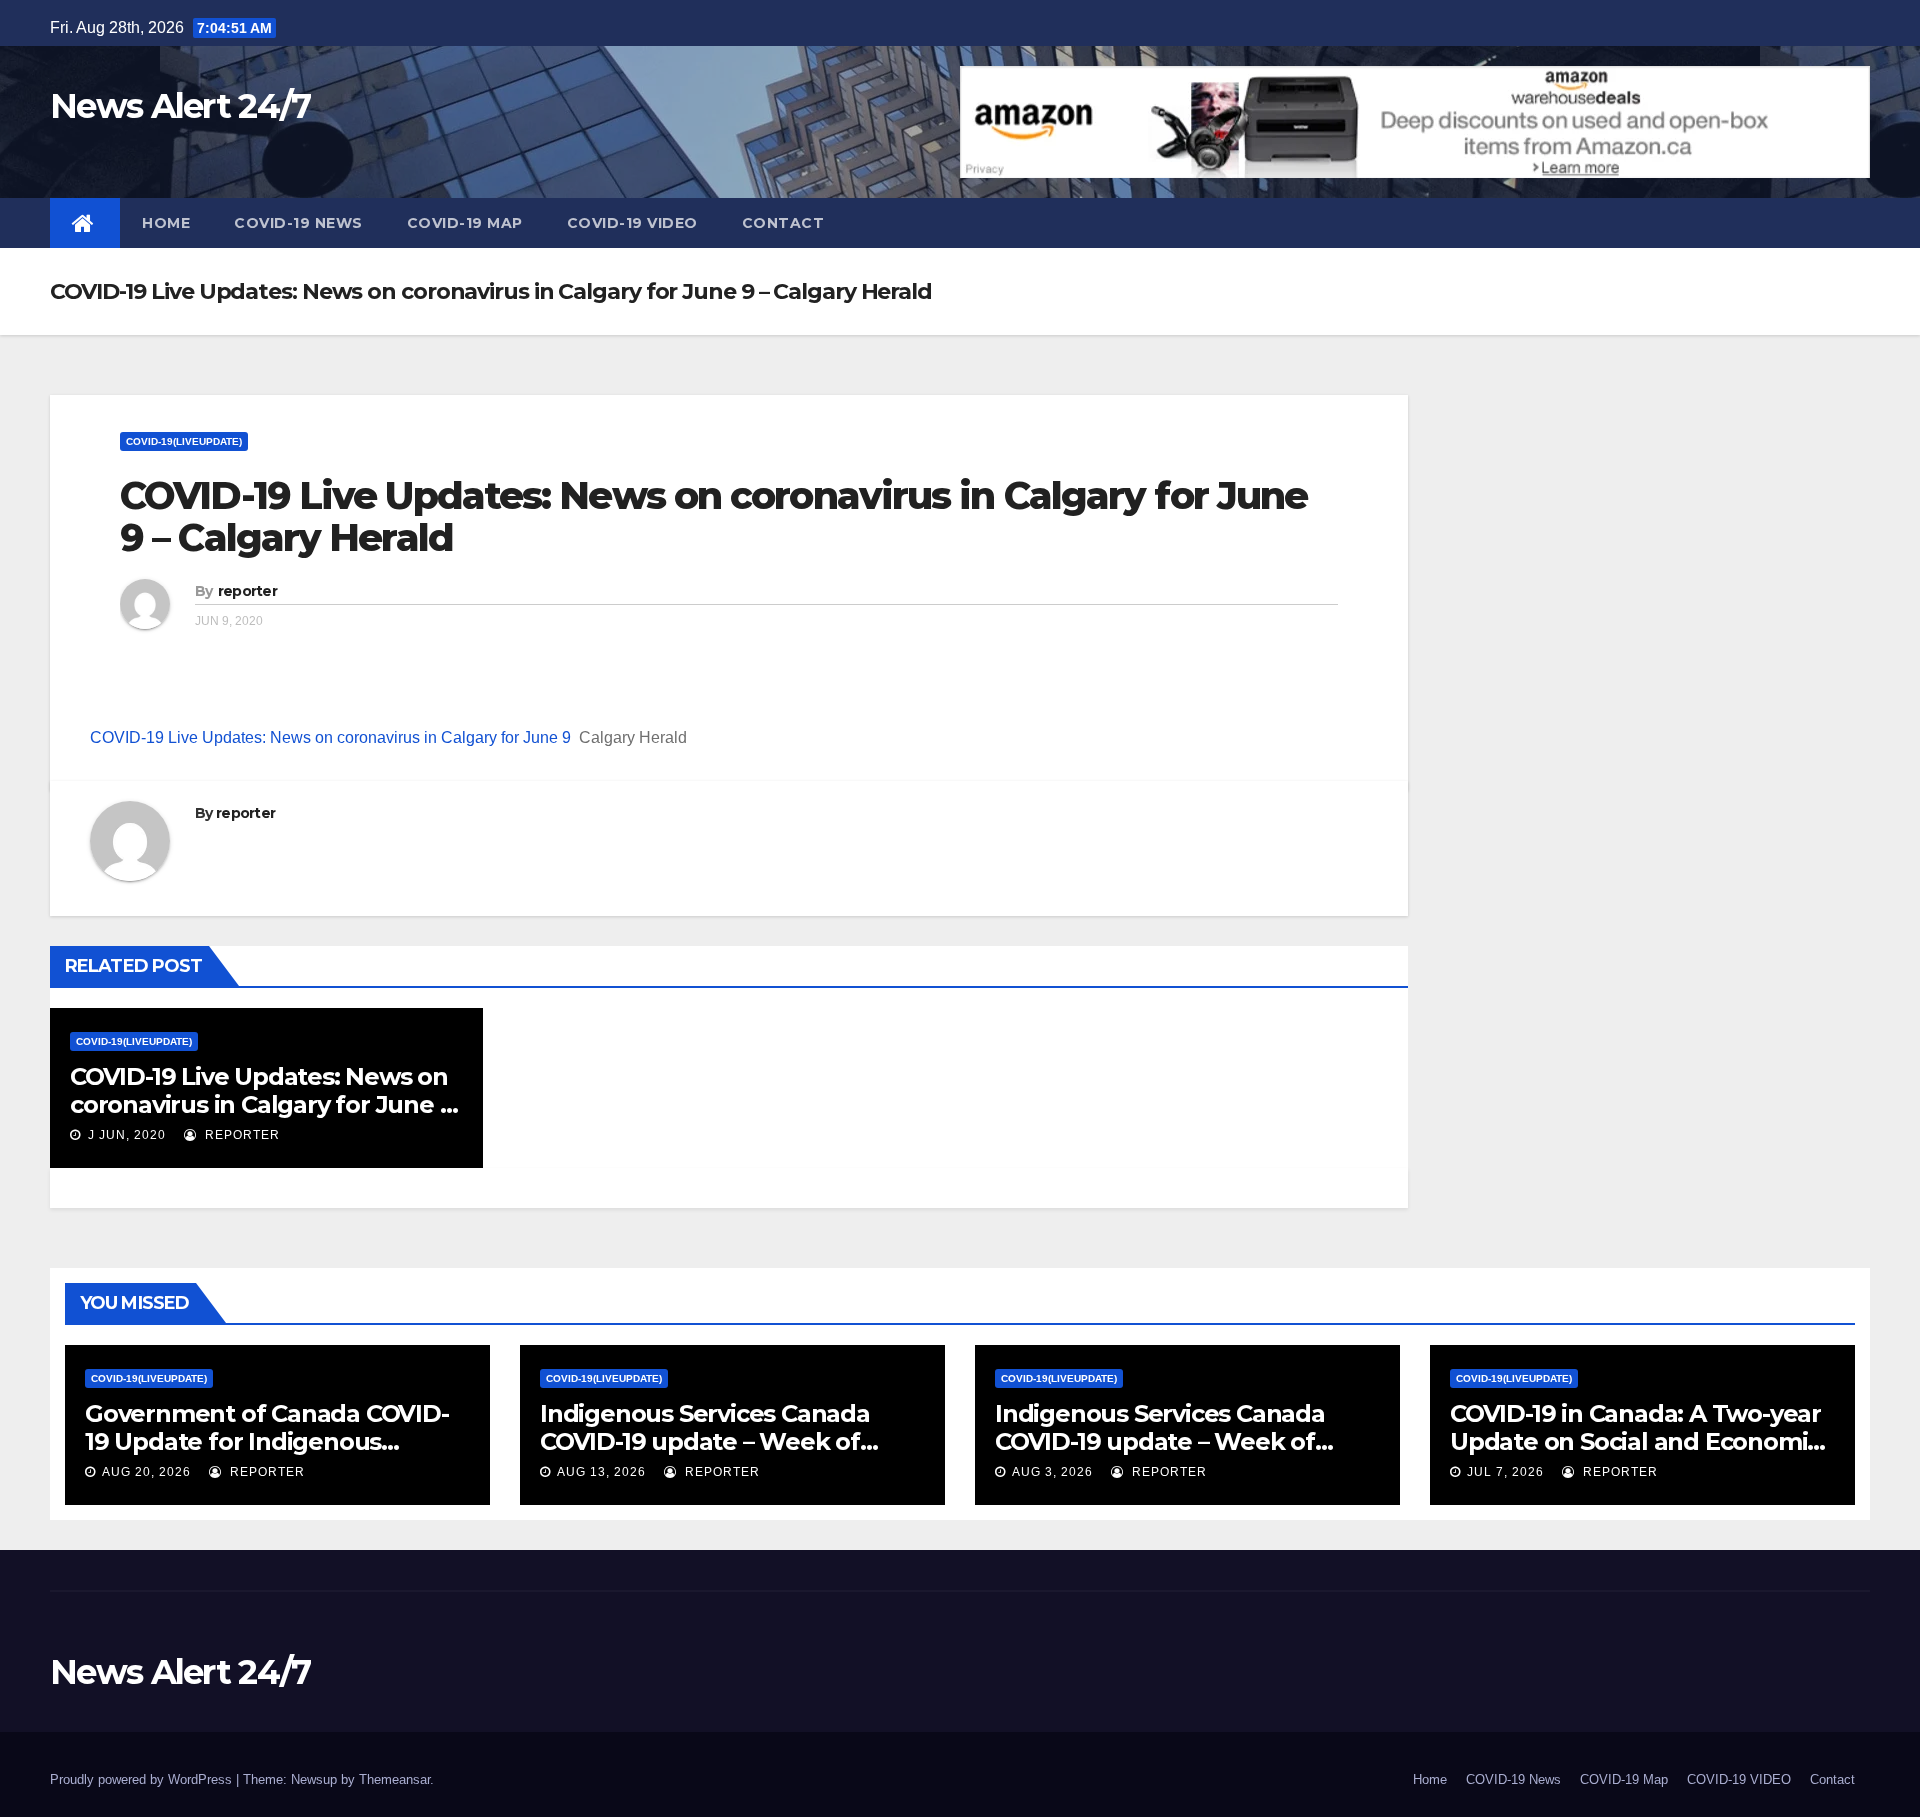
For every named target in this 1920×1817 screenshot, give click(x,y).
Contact (783, 223)
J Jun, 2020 (125, 1135)
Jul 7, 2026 (1505, 1472)
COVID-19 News (298, 223)
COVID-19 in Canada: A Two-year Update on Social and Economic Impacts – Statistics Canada (1635, 1441)
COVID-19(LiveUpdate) (184, 441)
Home (166, 223)
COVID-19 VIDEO (632, 223)
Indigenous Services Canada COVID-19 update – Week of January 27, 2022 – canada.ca (1162, 1441)
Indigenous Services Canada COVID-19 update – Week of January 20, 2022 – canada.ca (708, 1441)
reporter (247, 591)
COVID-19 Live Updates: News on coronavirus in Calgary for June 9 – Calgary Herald (713, 516)
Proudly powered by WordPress (143, 1779)
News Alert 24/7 (180, 106)
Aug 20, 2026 (146, 1472)
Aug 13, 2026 (601, 1472)
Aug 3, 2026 (1052, 1472)
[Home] (85, 223)
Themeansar (394, 1779)
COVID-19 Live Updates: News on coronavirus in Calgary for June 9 (330, 737)
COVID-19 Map (465, 223)
